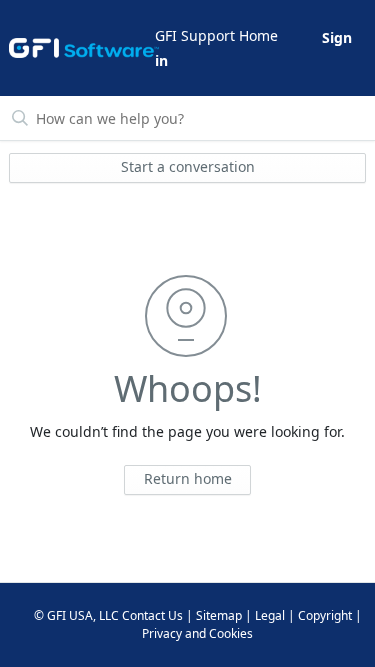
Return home (188, 478)
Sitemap (219, 615)
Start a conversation (188, 166)
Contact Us (152, 615)
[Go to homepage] (80, 48)
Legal (270, 615)
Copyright (325, 615)
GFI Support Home (216, 35)
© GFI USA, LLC (76, 615)
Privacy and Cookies (197, 633)
